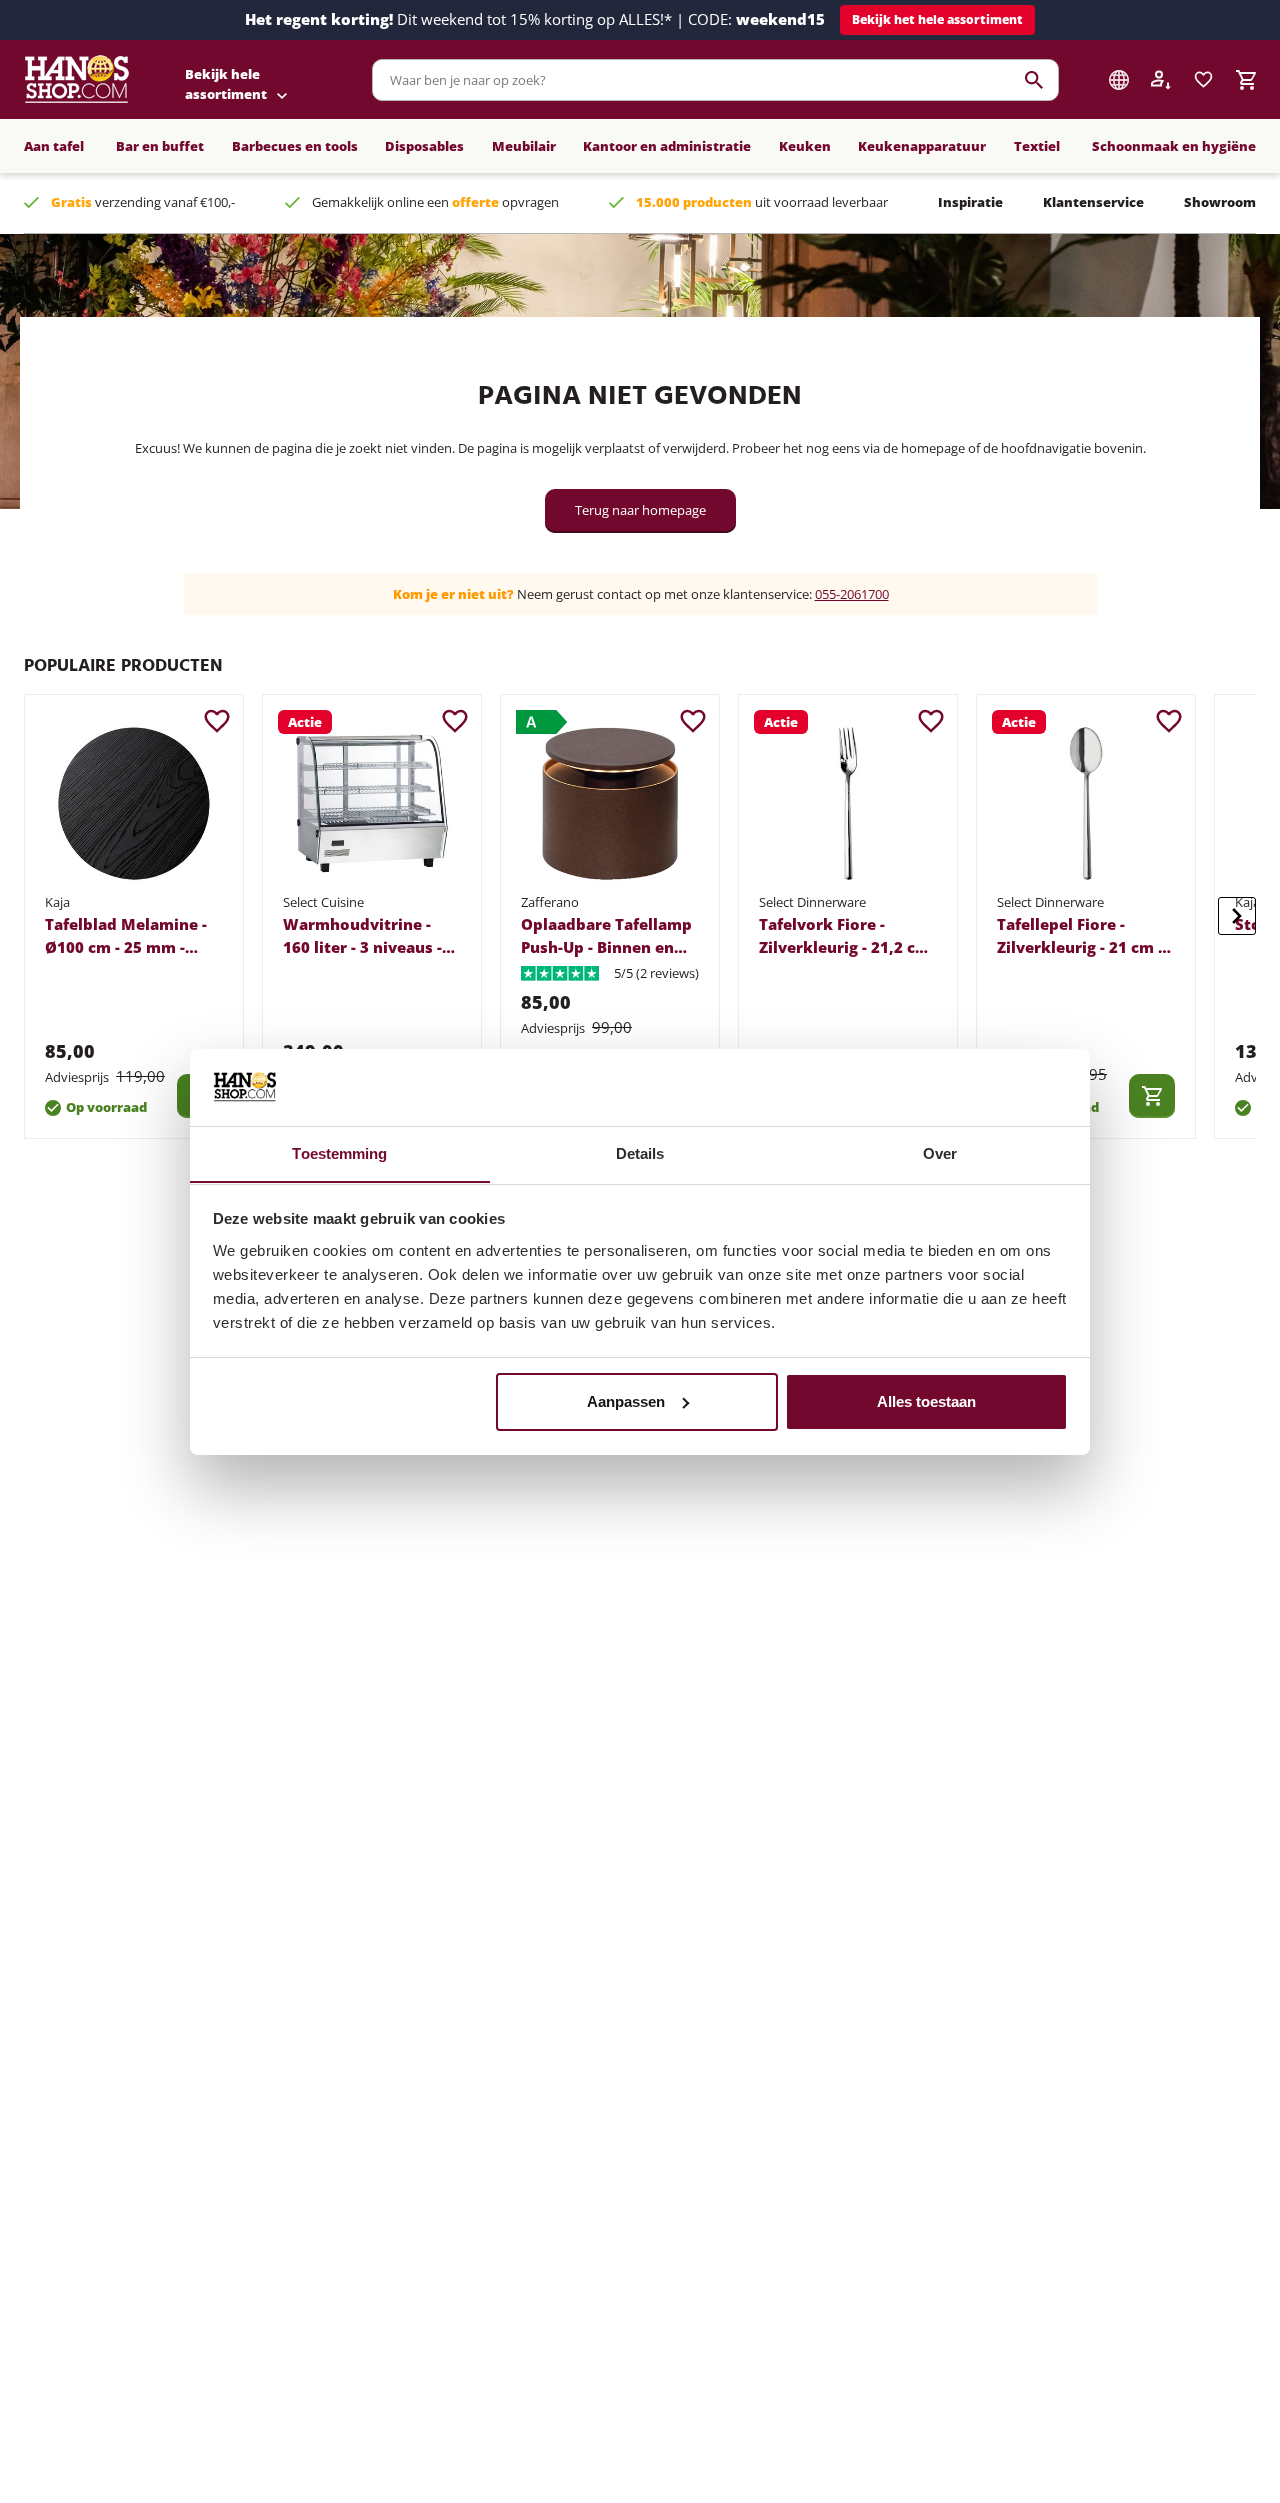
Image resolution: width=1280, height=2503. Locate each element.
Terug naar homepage (640, 510)
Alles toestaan (926, 1401)
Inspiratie (970, 202)
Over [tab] (940, 1152)
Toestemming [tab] (339, 1152)
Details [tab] (640, 1152)
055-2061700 (852, 594)
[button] (937, 20)
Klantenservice (1093, 202)
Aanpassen (626, 1401)
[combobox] (715, 80)
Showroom (1220, 202)
